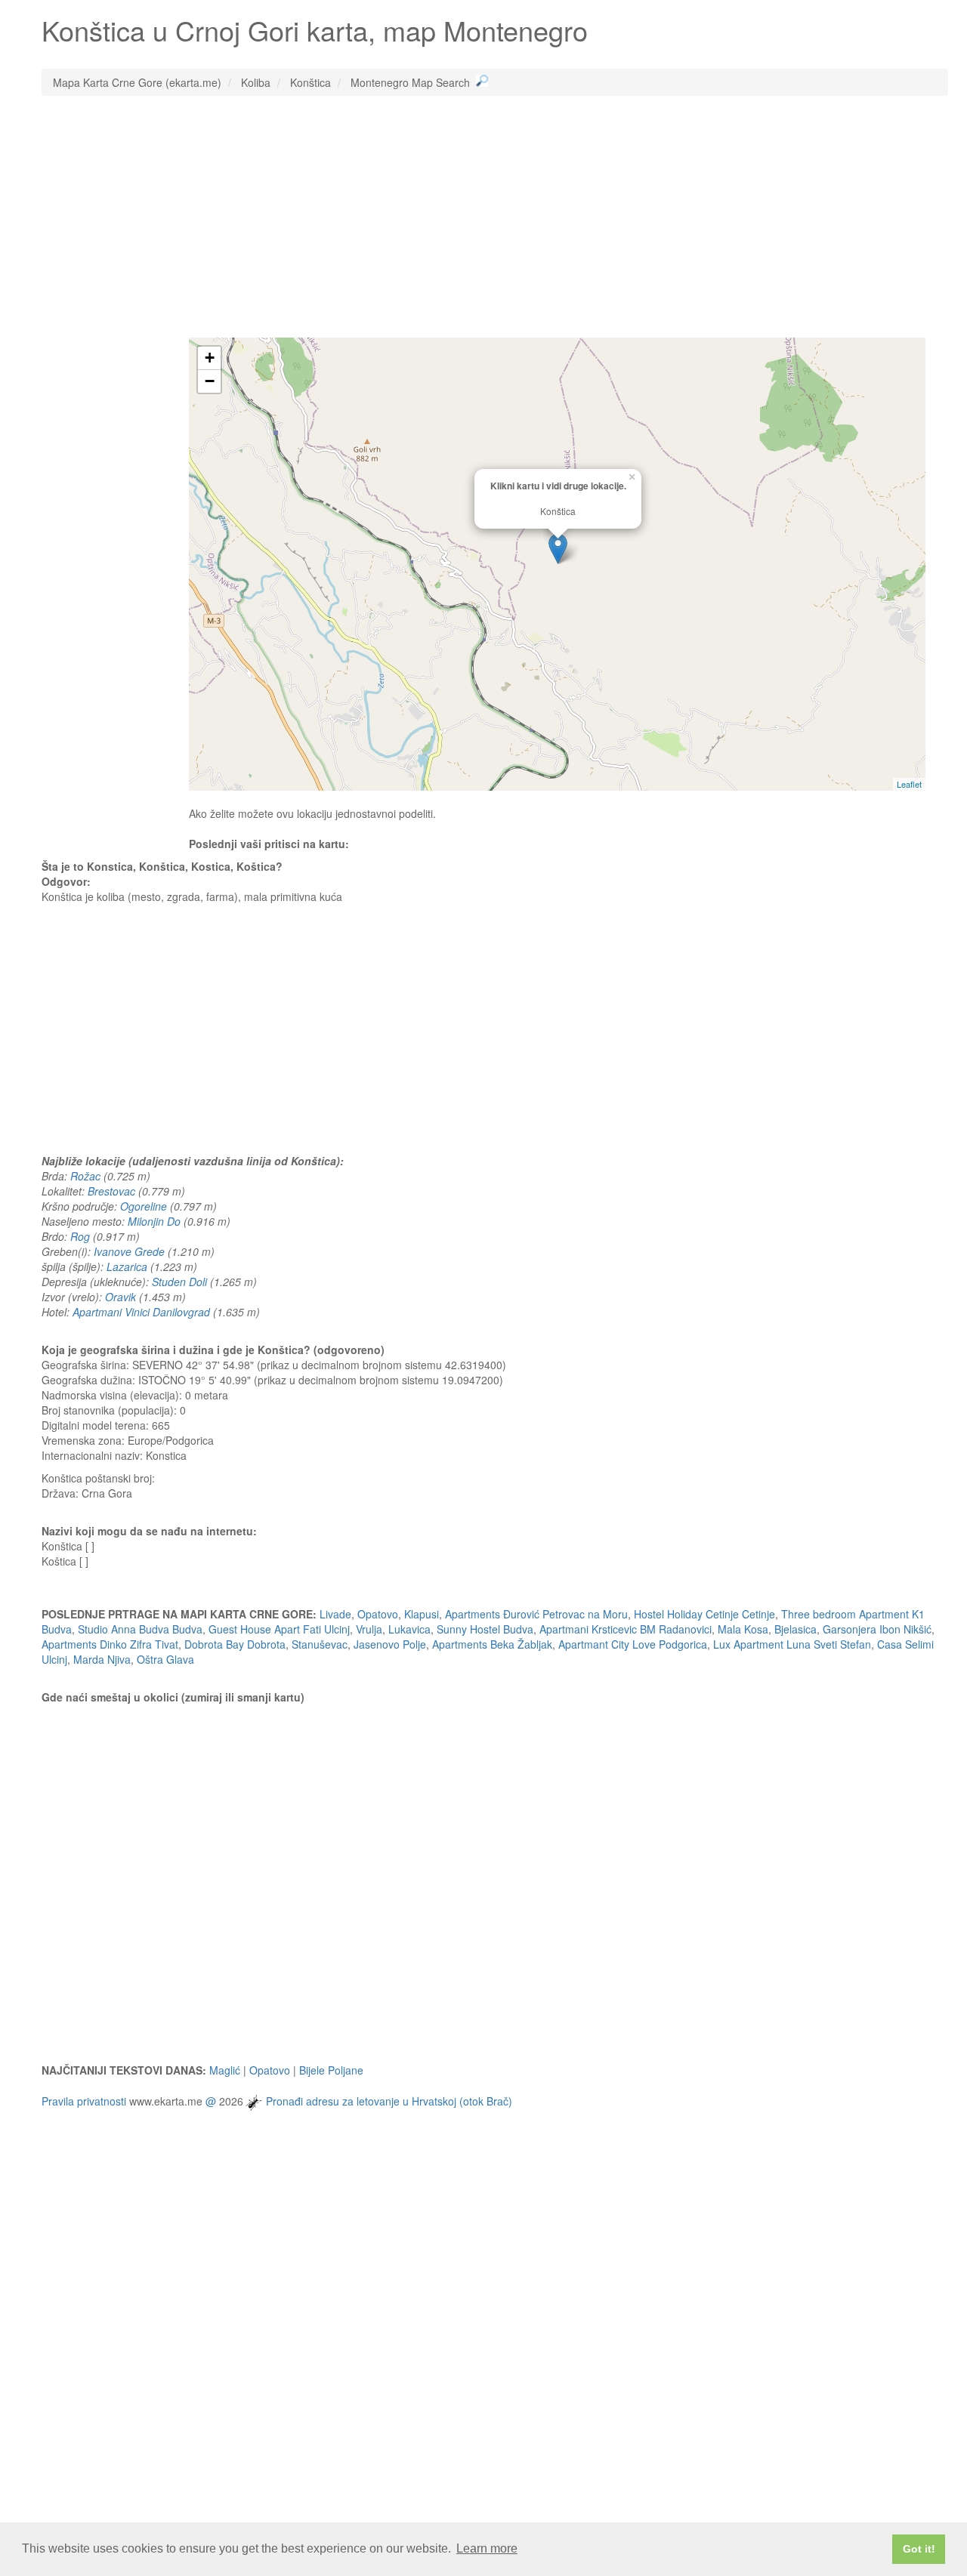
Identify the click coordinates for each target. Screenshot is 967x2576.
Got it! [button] (919, 2549)
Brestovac (111, 1191)
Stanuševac (320, 1644)
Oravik (120, 1297)
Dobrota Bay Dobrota (235, 1644)
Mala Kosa (743, 1629)
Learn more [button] (487, 2548)
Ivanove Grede (129, 1251)
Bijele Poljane (331, 2070)
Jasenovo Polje (390, 1644)
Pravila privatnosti (84, 2100)
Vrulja (369, 1629)
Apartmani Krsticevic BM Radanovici (626, 1629)
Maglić (225, 2070)
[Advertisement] (495, 217)
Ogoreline (144, 1206)
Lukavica (409, 1629)
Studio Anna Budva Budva (140, 1629)
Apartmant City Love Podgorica (633, 1644)
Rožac (85, 1176)
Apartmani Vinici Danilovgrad (141, 1312)
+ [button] (210, 358)
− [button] (210, 381)
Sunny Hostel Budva (485, 1629)
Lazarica (127, 1266)
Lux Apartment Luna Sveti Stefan (792, 1644)
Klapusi (422, 1614)
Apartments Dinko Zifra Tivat (110, 1644)
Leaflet (909, 784)
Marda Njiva (102, 1659)
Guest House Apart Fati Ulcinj (279, 1629)
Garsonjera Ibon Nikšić (877, 1629)
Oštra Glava (165, 1659)
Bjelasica (796, 1629)
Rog (80, 1236)
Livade (335, 1614)
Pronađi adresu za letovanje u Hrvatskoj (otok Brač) (389, 2100)
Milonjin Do (154, 1221)
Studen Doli (179, 1282)
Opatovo (378, 1614)
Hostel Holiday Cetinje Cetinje (704, 1614)
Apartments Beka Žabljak (492, 1644)
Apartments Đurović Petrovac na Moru (536, 1614)
